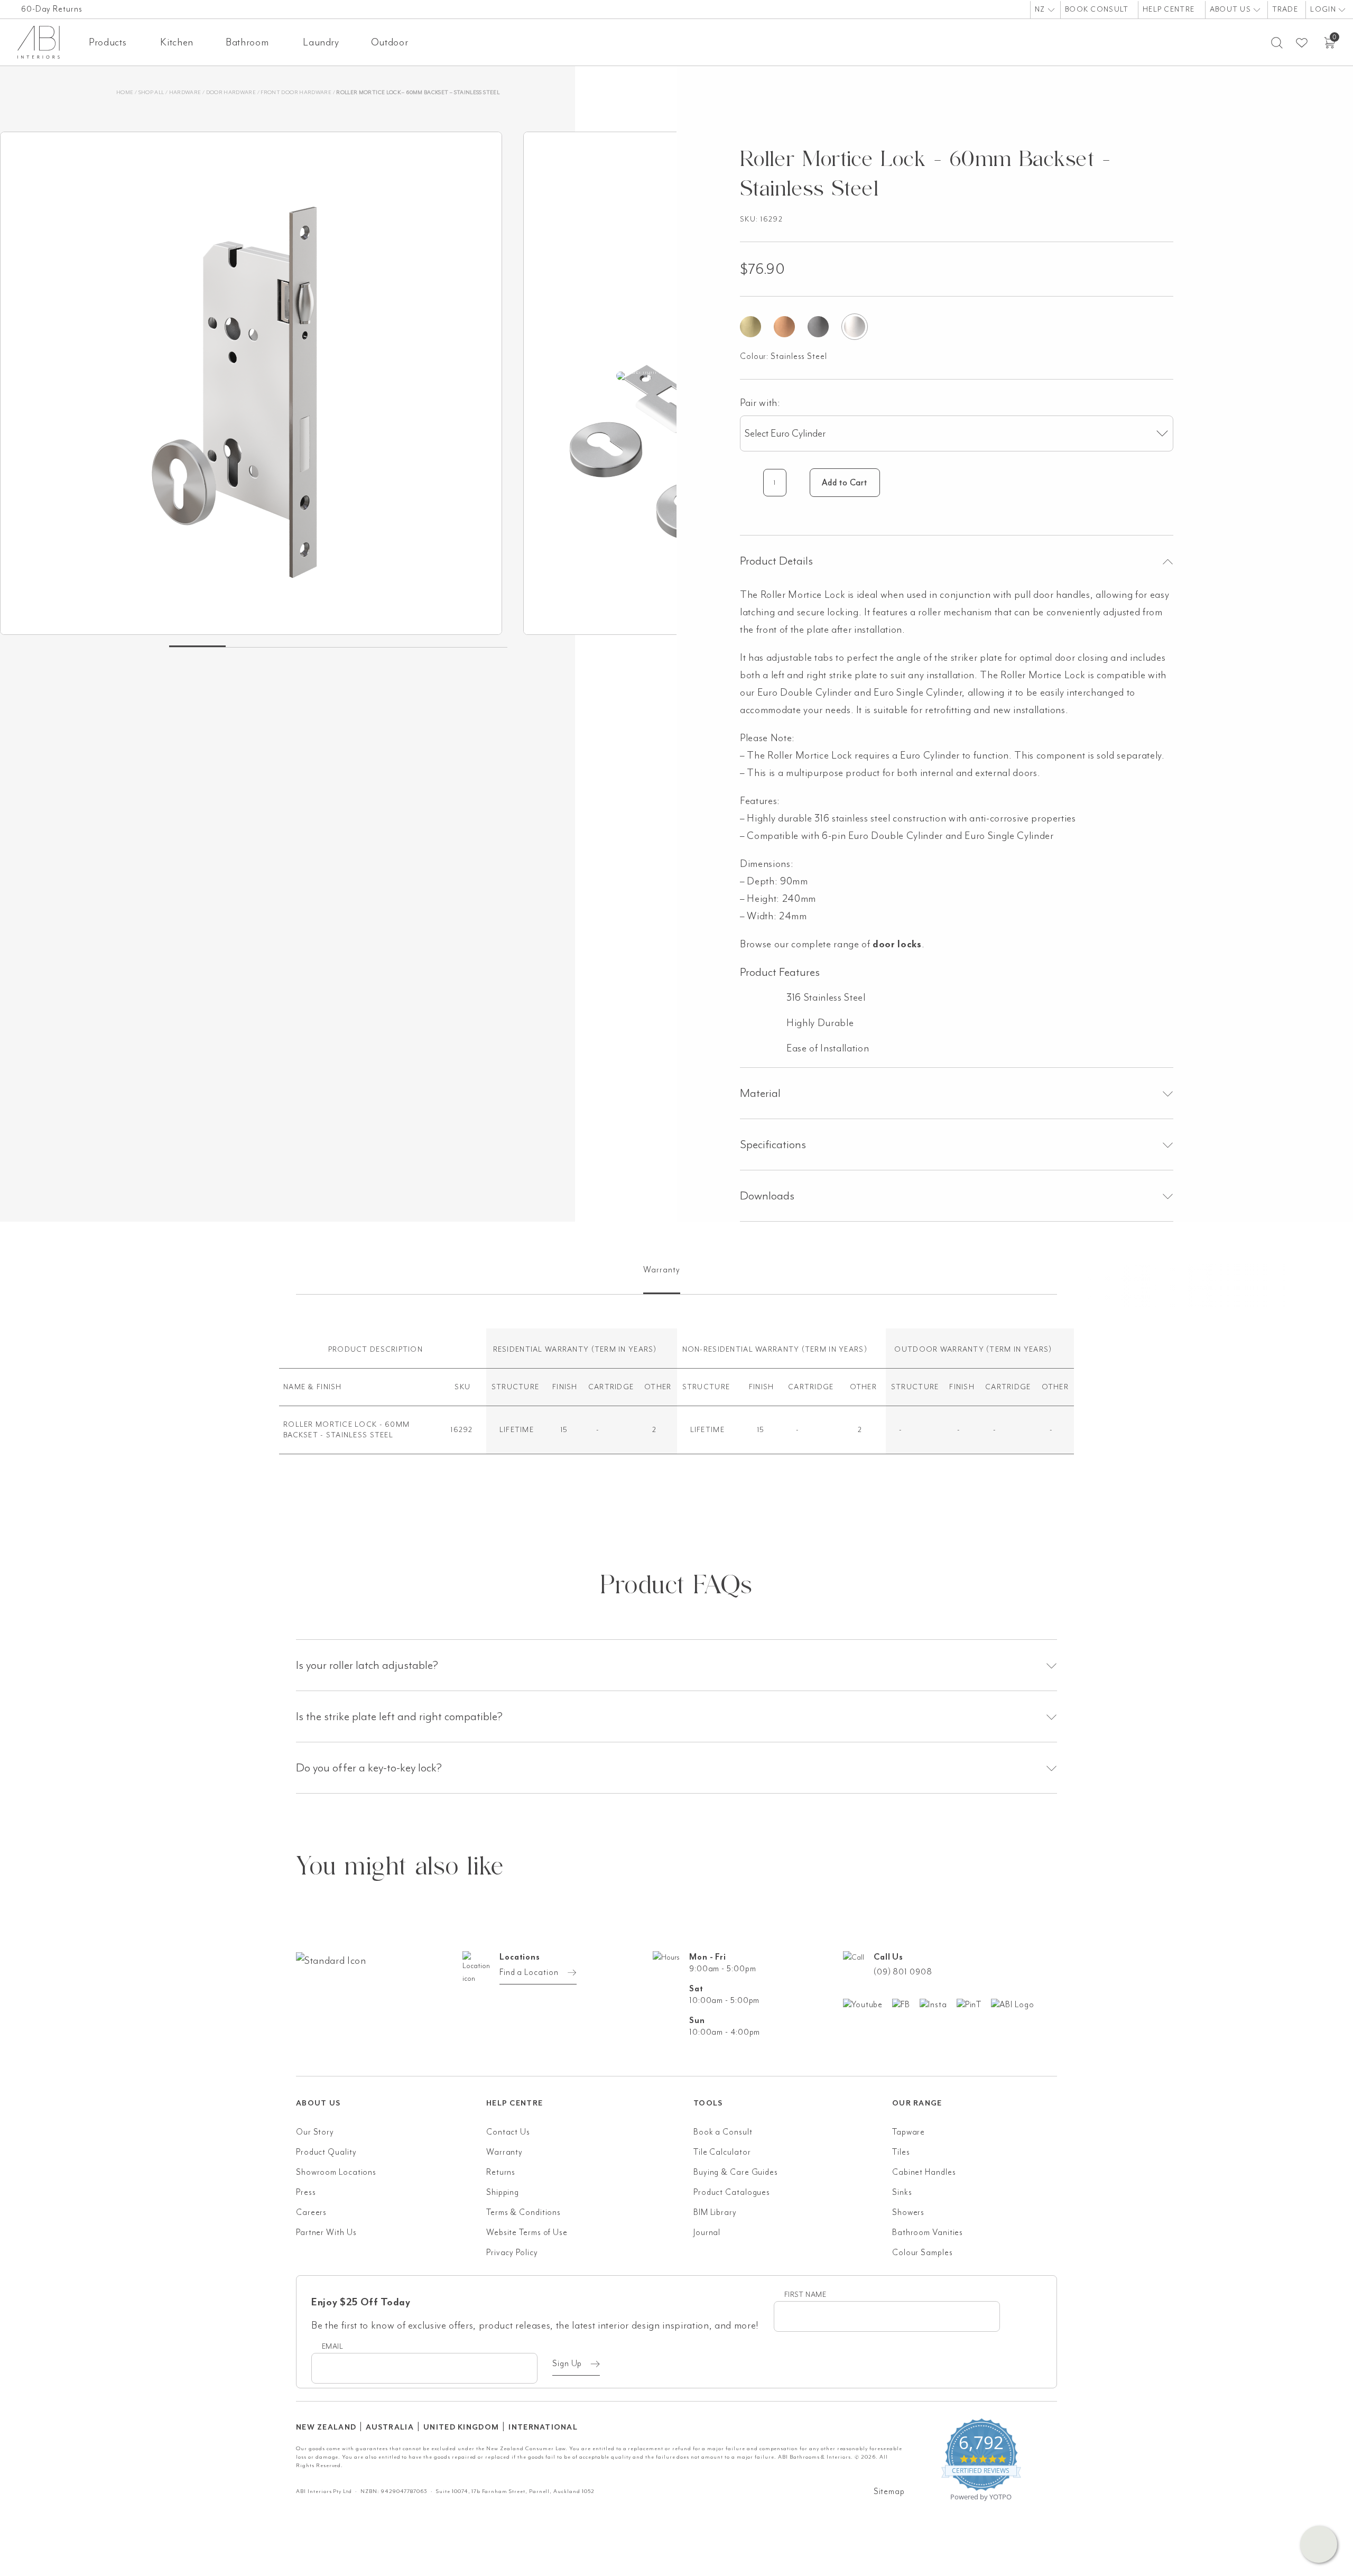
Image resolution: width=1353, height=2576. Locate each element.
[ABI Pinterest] (974, 2004)
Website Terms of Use (527, 2232)
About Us (1232, 9)
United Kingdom (461, 2427)
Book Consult (1097, 9)
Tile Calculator (722, 2152)
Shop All (151, 92)
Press (306, 2192)
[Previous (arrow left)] (18, 1288)
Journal (707, 2232)
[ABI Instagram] (938, 2004)
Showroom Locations (336, 2172)
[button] (1319, 2544)
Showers (908, 2212)
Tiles (901, 2152)
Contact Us (508, 2132)
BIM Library (715, 2212)
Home (125, 92)
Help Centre (1169, 9)
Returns (501, 2172)
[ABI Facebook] (906, 2004)
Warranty (504, 2152)
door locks (897, 944)
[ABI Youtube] (868, 2004)
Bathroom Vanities (928, 2232)
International (543, 2427)
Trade (1285, 9)
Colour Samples (923, 2252)
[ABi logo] (391, 2003)
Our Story (315, 2132)
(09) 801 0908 (903, 1972)
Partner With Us (326, 2232)
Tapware (909, 2132)
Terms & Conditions (523, 2212)
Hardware (185, 92)
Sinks (902, 2192)
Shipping (503, 2192)
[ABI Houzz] (1017, 2004)
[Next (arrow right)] (1335, 1288)
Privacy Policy (512, 2252)
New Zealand (326, 2427)
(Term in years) (624, 1349)
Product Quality (326, 2152)
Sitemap (889, 2491)
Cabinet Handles (924, 2172)
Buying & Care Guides (736, 2172)
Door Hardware (231, 92)
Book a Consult (723, 2132)
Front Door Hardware (296, 92)
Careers (311, 2212)
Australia (390, 2427)
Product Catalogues (732, 2192)
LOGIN (1324, 9)
